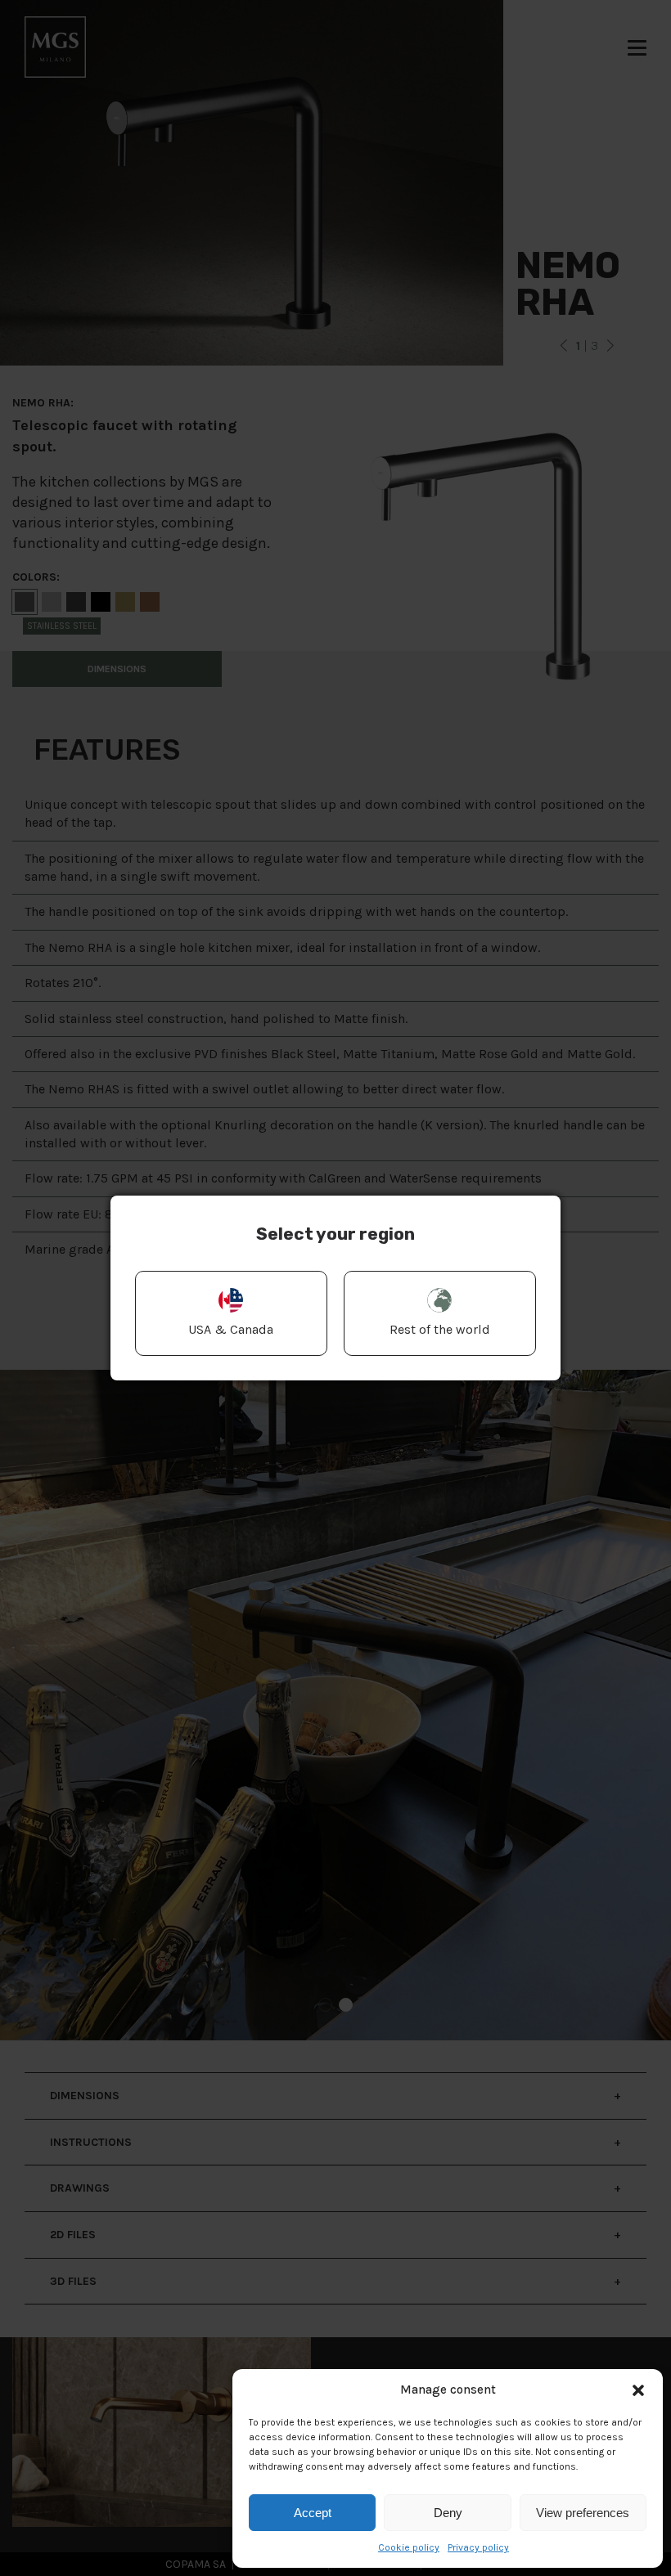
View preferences (583, 2513)
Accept (313, 2513)
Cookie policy (409, 2547)
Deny (448, 2513)
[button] (638, 2390)
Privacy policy (478, 2547)
